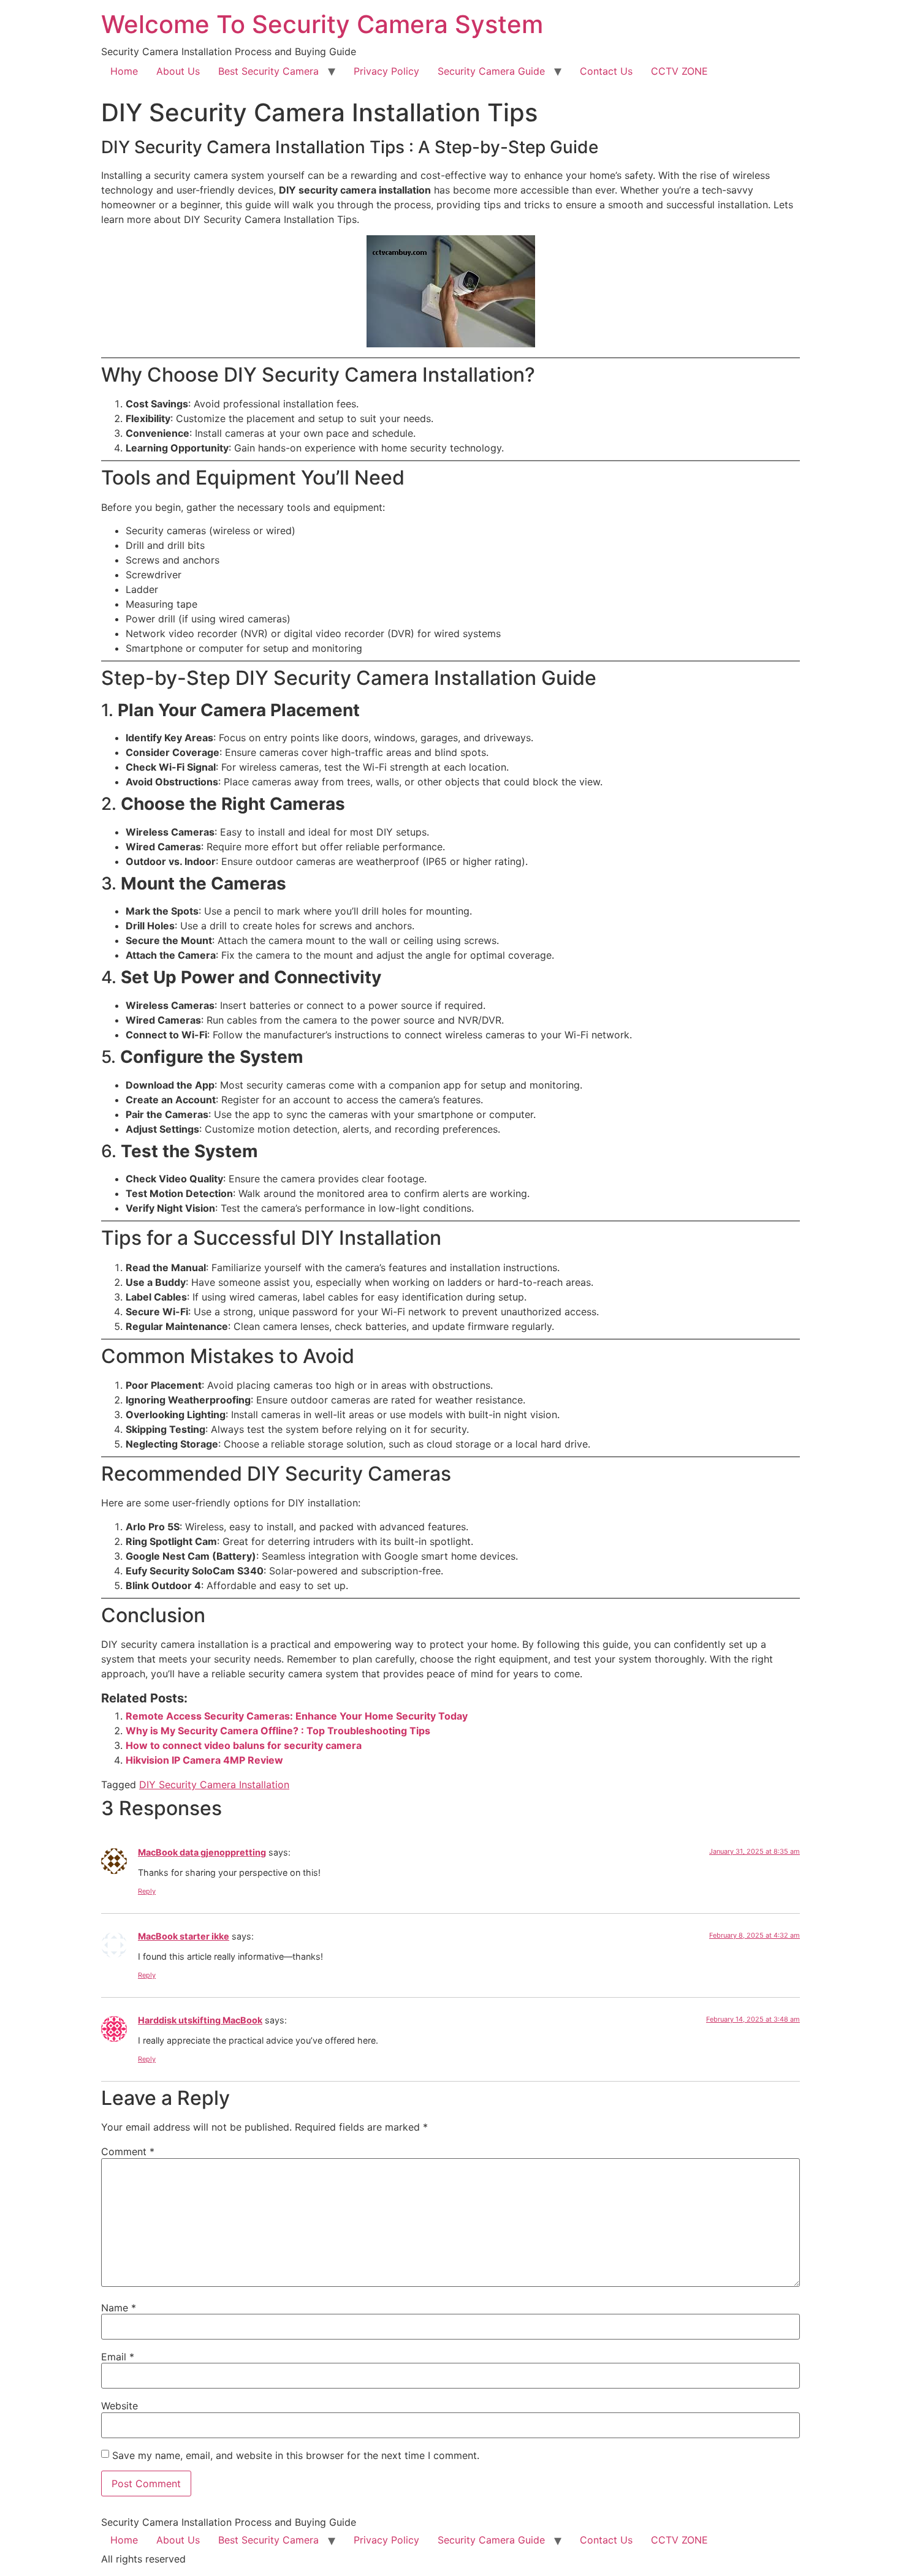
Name (119, 2308)
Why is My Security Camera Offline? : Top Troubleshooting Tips (278, 1731)
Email (118, 2357)
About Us (178, 71)
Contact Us (606, 71)
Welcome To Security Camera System (322, 24)
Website (120, 2406)
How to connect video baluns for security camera (244, 1745)
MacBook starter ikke (184, 1936)
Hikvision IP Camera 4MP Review (204, 1760)
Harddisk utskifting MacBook (200, 2020)
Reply (147, 1891)
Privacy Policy (386, 71)
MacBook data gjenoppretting (202, 1852)
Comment (128, 2151)
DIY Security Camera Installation (214, 1785)
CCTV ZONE (679, 71)
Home (124, 71)
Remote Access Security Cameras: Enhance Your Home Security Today (297, 1716)
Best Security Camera (268, 71)
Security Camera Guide (491, 71)
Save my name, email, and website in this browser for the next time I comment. (296, 2455)
